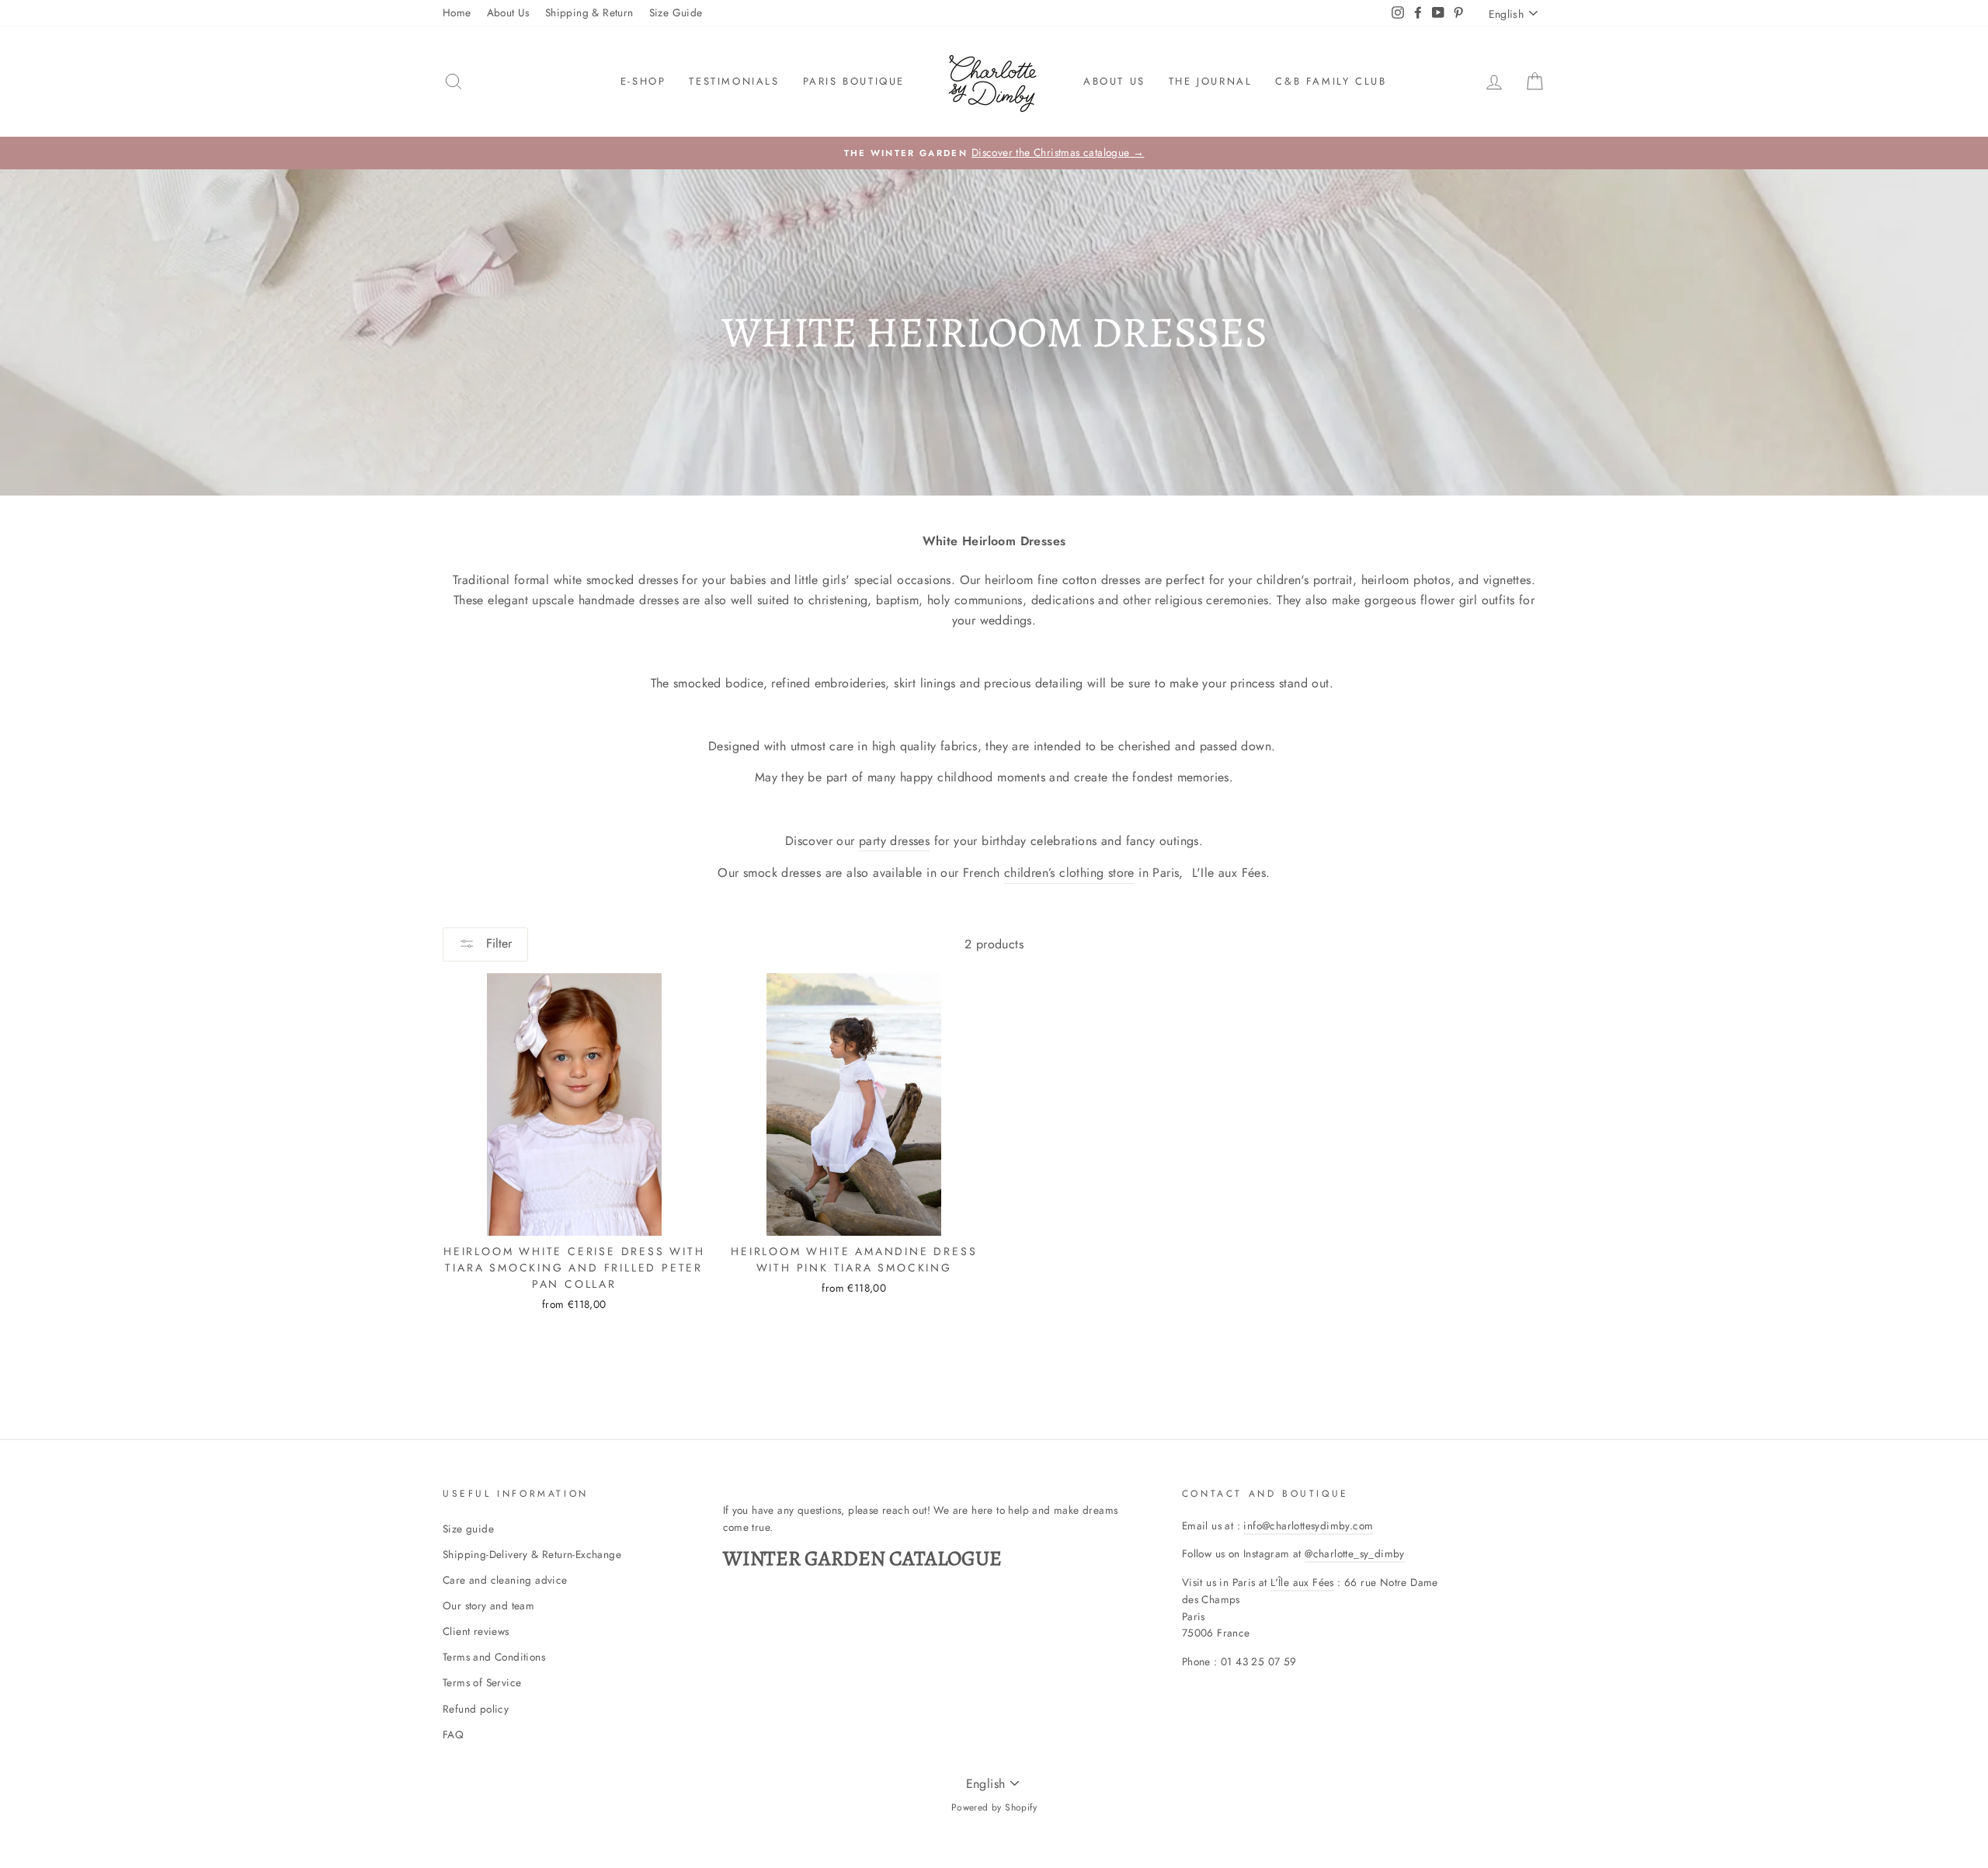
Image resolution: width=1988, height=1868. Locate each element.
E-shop (643, 81)
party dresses (894, 841)
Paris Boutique (854, 81)
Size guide (468, 1529)
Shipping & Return (589, 12)
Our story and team (488, 1605)
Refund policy (476, 1709)
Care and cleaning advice (505, 1580)
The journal (1211, 81)
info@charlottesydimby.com (1308, 1525)
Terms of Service (482, 1682)
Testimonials (734, 81)
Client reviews (476, 1631)
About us (1114, 81)
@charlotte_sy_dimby (1355, 1553)
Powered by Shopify (994, 1807)
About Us (508, 12)
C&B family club (1331, 81)
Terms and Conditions (494, 1657)
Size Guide (676, 12)
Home (457, 12)
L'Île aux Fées (1302, 1582)
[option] (994, 153)
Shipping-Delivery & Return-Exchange (532, 1554)
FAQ (453, 1734)
